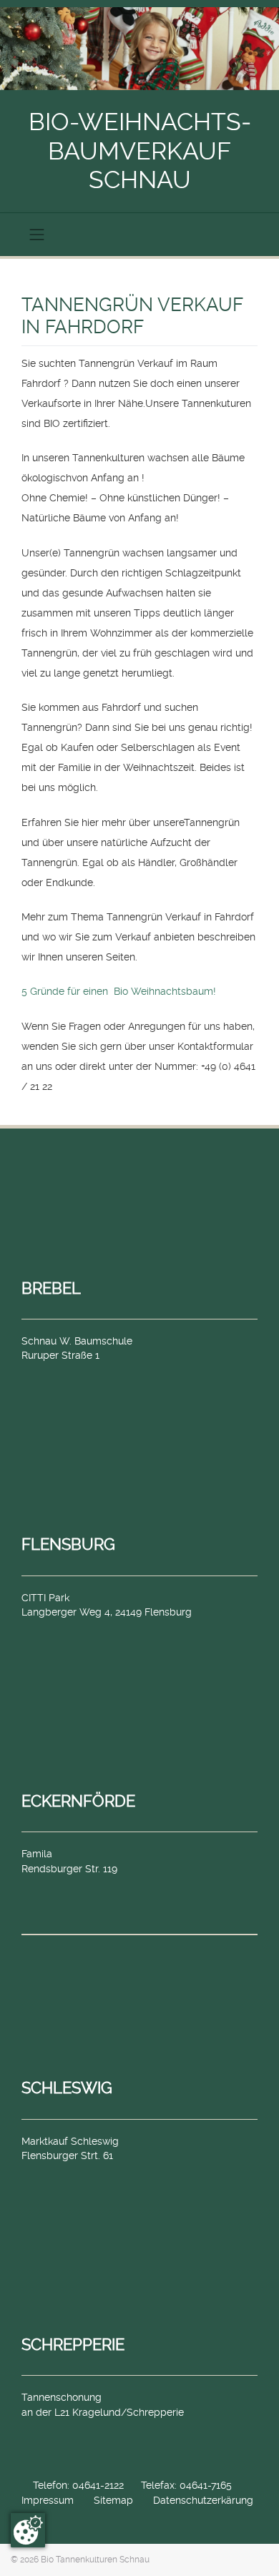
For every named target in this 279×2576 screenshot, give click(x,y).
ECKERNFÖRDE (78, 1801)
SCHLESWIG (67, 2088)
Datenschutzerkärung (203, 2500)
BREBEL (51, 1288)
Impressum (48, 2500)
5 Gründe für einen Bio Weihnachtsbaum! (119, 991)
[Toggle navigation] (37, 235)
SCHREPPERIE (73, 2344)
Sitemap (113, 2500)
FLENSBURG (68, 1544)
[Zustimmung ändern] (28, 2530)
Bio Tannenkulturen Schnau (95, 2560)
